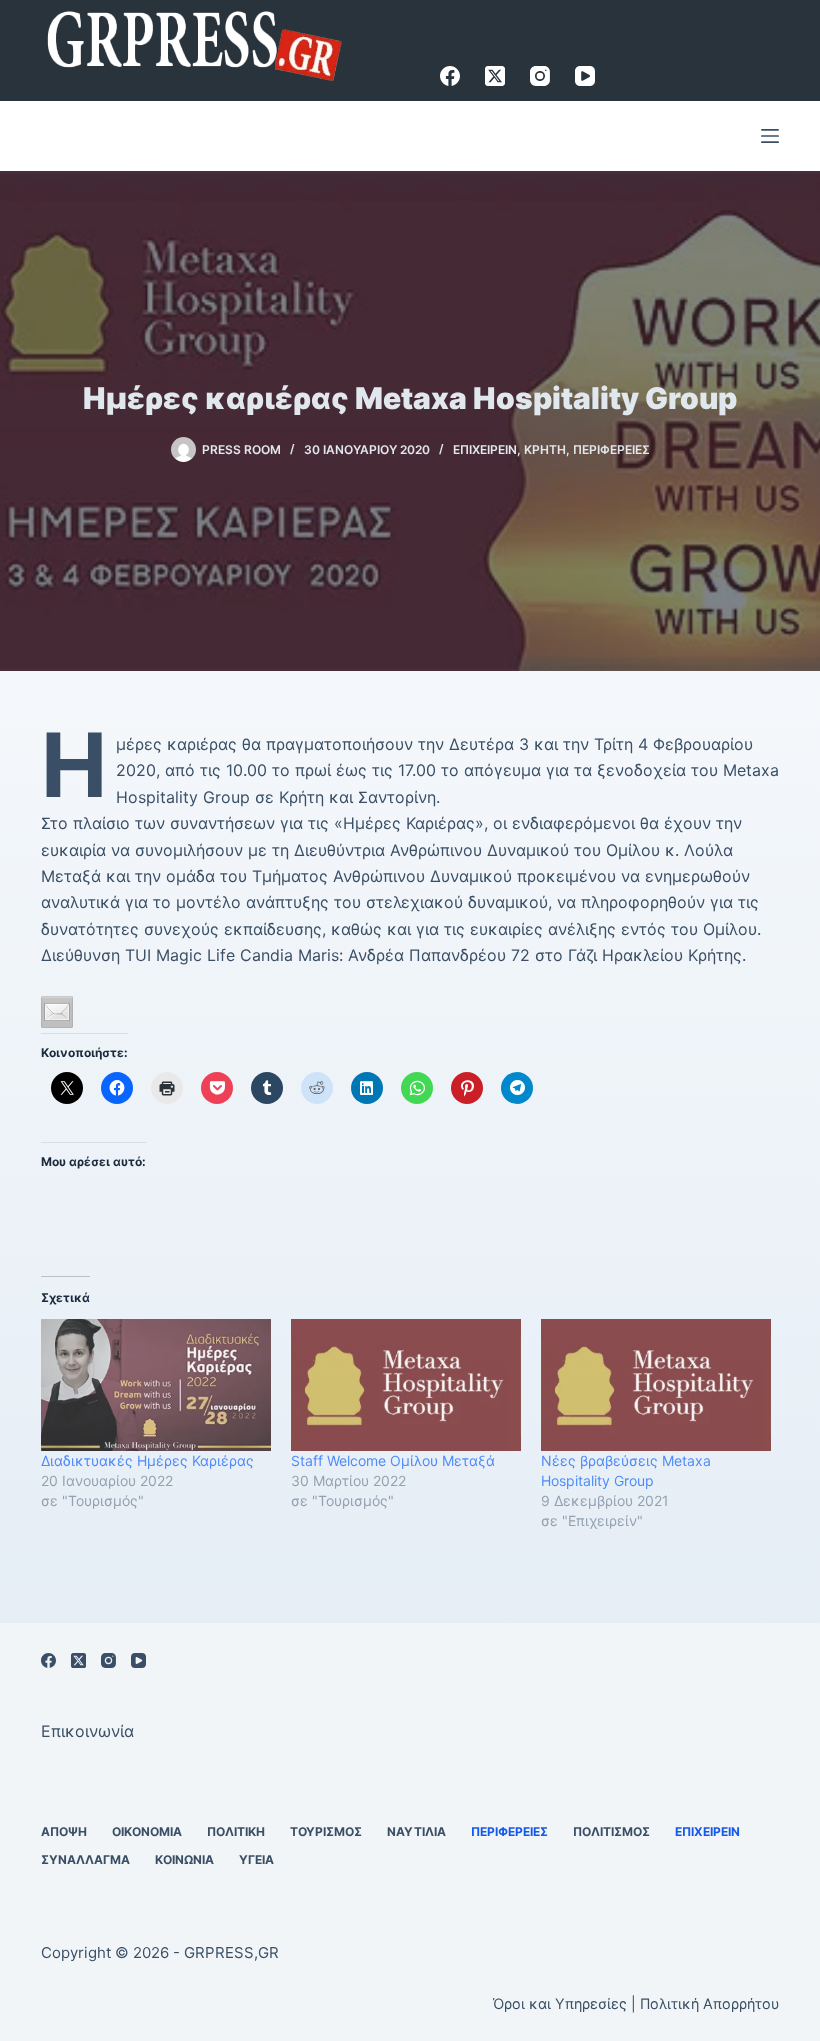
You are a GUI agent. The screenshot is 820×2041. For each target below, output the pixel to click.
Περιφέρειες (611, 449)
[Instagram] (540, 76)
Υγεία (256, 1859)
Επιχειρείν (485, 449)
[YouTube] (585, 76)
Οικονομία (147, 1831)
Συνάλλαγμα (85, 1859)
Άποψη (64, 1831)
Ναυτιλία (416, 1831)
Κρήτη (545, 449)
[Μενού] (770, 136)
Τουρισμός (326, 1831)
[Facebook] (450, 76)
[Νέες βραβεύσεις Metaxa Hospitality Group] (656, 1385)
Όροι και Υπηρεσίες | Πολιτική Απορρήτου (636, 2003)
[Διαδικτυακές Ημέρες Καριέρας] (156, 1385)
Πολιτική (236, 1831)
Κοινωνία (184, 1859)
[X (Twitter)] (495, 76)
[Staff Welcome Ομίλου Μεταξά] (406, 1385)
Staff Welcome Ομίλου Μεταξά (393, 1460)
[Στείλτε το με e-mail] (57, 1012)
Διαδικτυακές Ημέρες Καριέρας (147, 1460)
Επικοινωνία (87, 1731)
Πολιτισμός (611, 1831)
